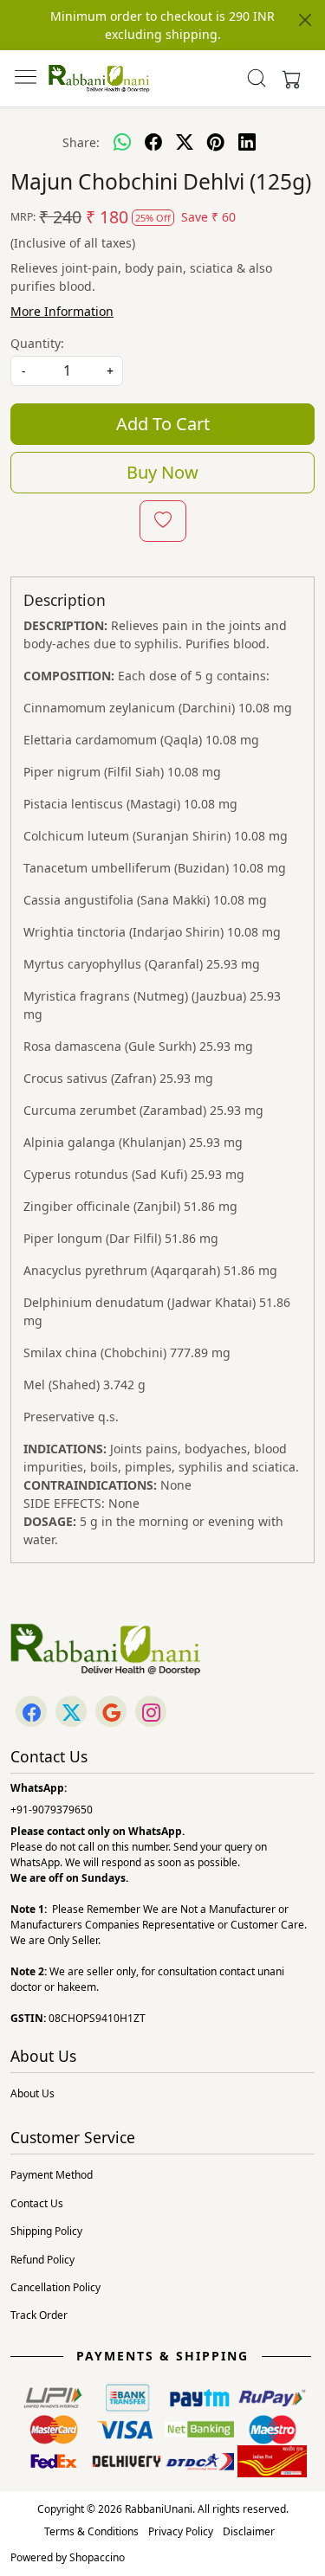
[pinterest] (216, 142)
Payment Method (52, 2175)
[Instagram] (151, 1713)
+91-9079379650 (52, 1810)
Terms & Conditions (91, 2531)
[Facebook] (31, 1713)
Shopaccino (97, 2557)
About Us (32, 2093)
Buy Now (162, 472)
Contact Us (37, 2203)
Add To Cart (163, 424)
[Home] (99, 78)
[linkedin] (247, 142)
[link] (256, 78)
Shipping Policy (46, 2231)
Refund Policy (42, 2260)
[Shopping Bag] (288, 78)
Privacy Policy (181, 2531)
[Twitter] (71, 1713)
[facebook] (153, 142)
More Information (62, 311)
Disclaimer (249, 2531)
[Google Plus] (111, 1713)
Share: (81, 142)
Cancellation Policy (55, 2287)
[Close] (305, 20)
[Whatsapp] (122, 142)
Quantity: (37, 343)
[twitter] (185, 142)
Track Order (39, 2315)
